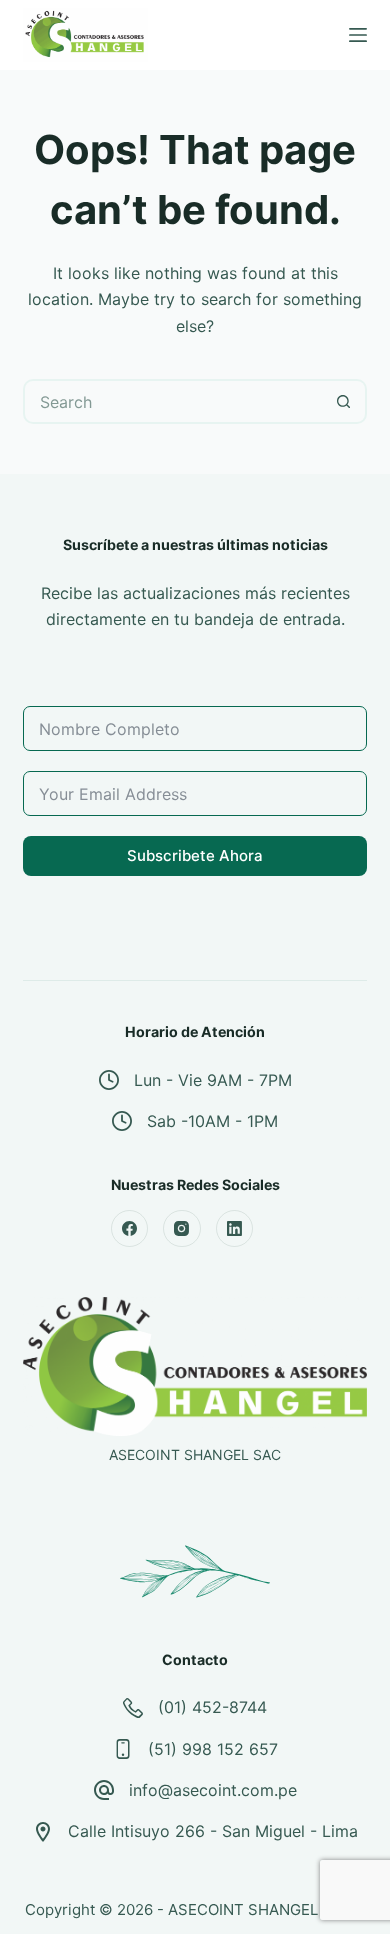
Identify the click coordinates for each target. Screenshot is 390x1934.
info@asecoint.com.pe (213, 1790)
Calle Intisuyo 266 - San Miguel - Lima (213, 1831)
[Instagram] (182, 1229)
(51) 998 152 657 (213, 1749)
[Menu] (358, 35)
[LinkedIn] (235, 1229)
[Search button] (344, 401)
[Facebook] (130, 1229)
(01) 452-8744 (212, 1707)
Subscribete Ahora (195, 855)
